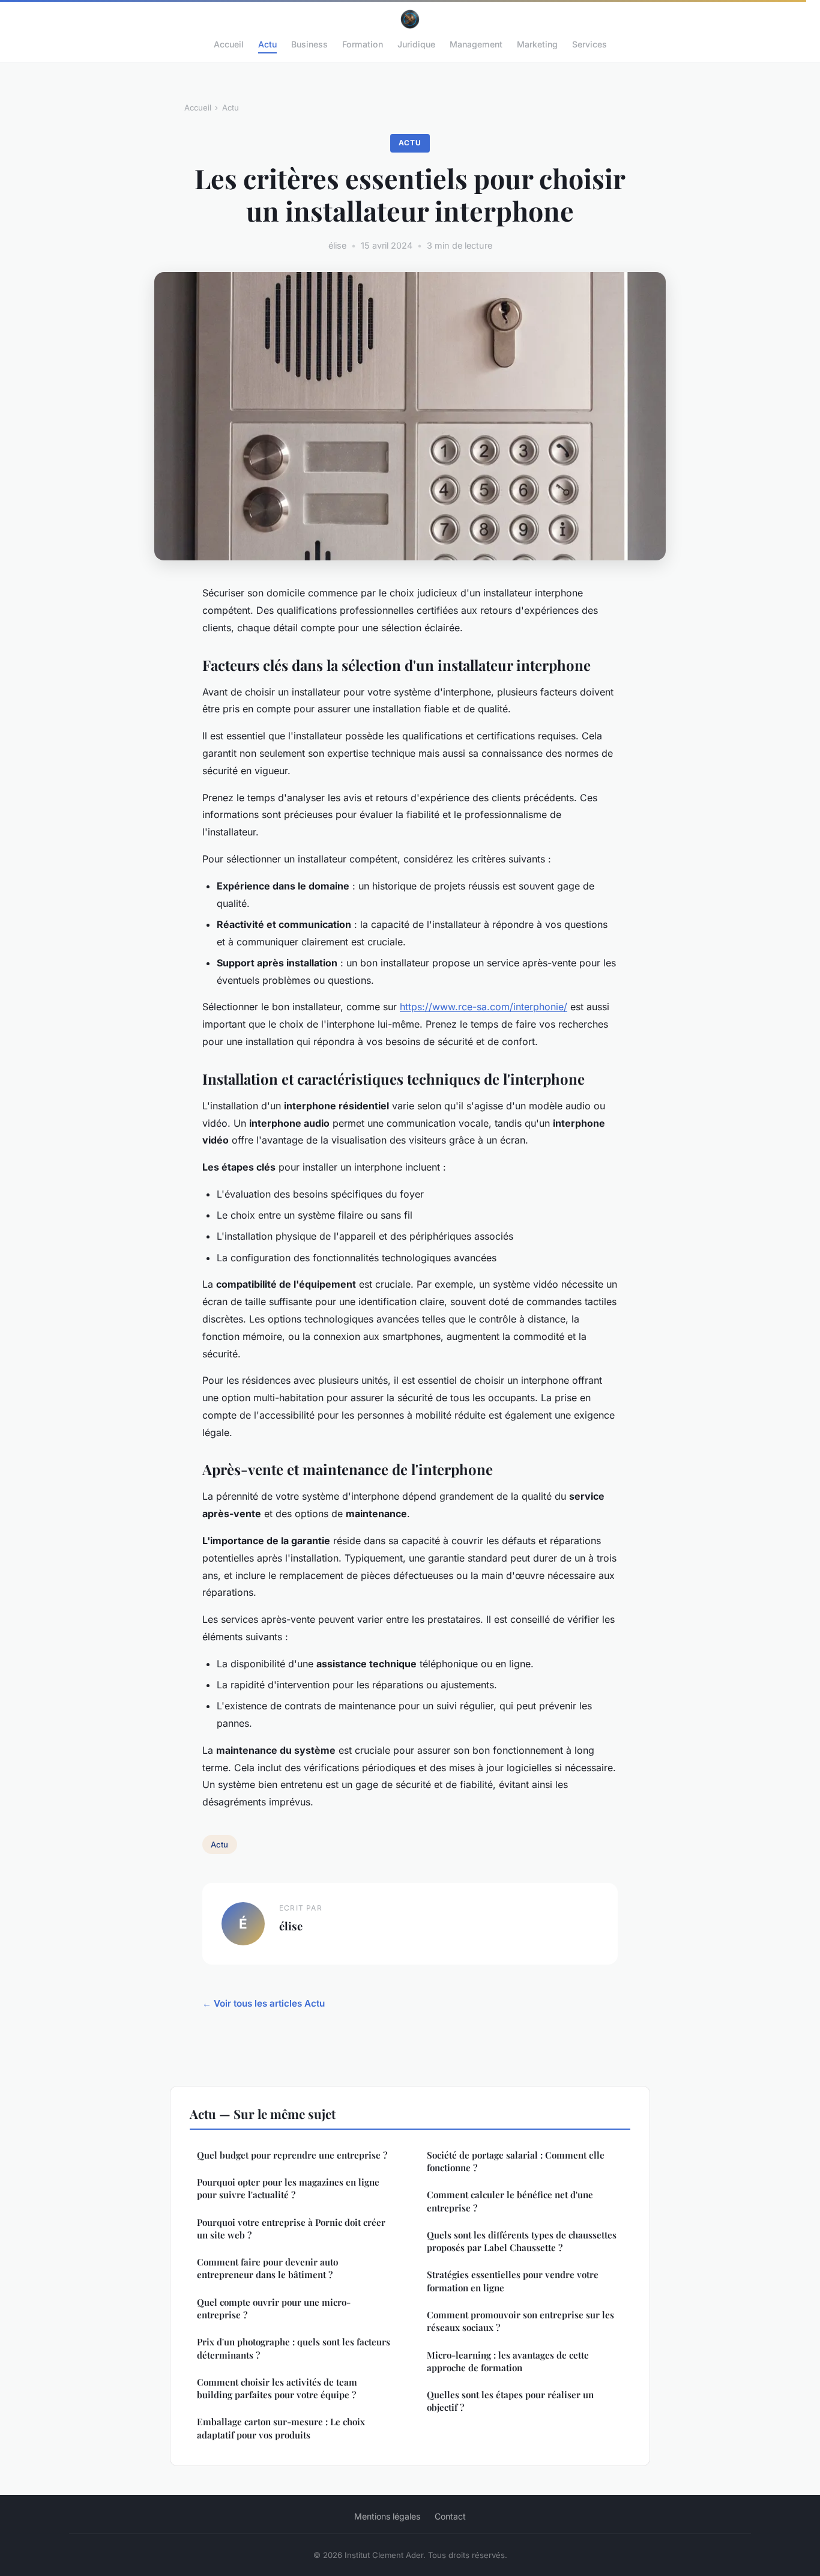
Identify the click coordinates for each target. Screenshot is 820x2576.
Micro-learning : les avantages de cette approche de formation (508, 2361)
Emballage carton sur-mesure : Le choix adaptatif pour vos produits (281, 2428)
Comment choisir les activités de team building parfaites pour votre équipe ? (277, 2388)
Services (589, 44)
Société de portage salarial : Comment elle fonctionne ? (516, 2161)
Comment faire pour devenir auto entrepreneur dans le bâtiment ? (267, 2268)
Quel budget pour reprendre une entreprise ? (292, 2155)
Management (476, 44)
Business (309, 44)
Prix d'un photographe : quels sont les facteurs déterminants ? (294, 2348)
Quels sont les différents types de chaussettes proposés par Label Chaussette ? (522, 2241)
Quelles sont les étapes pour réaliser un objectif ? (510, 2401)
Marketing (537, 44)
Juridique (416, 44)
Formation (363, 44)
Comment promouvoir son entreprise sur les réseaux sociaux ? (520, 2321)
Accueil (229, 44)
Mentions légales (387, 2516)
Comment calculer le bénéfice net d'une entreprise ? (510, 2201)
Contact (450, 2516)
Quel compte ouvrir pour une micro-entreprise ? (274, 2308)
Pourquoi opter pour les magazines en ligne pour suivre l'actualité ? (288, 2188)
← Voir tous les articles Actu (264, 2003)
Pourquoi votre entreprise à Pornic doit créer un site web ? (291, 2229)
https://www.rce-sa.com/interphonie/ (484, 1007)
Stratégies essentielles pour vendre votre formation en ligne (513, 2281)
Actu (267, 44)
